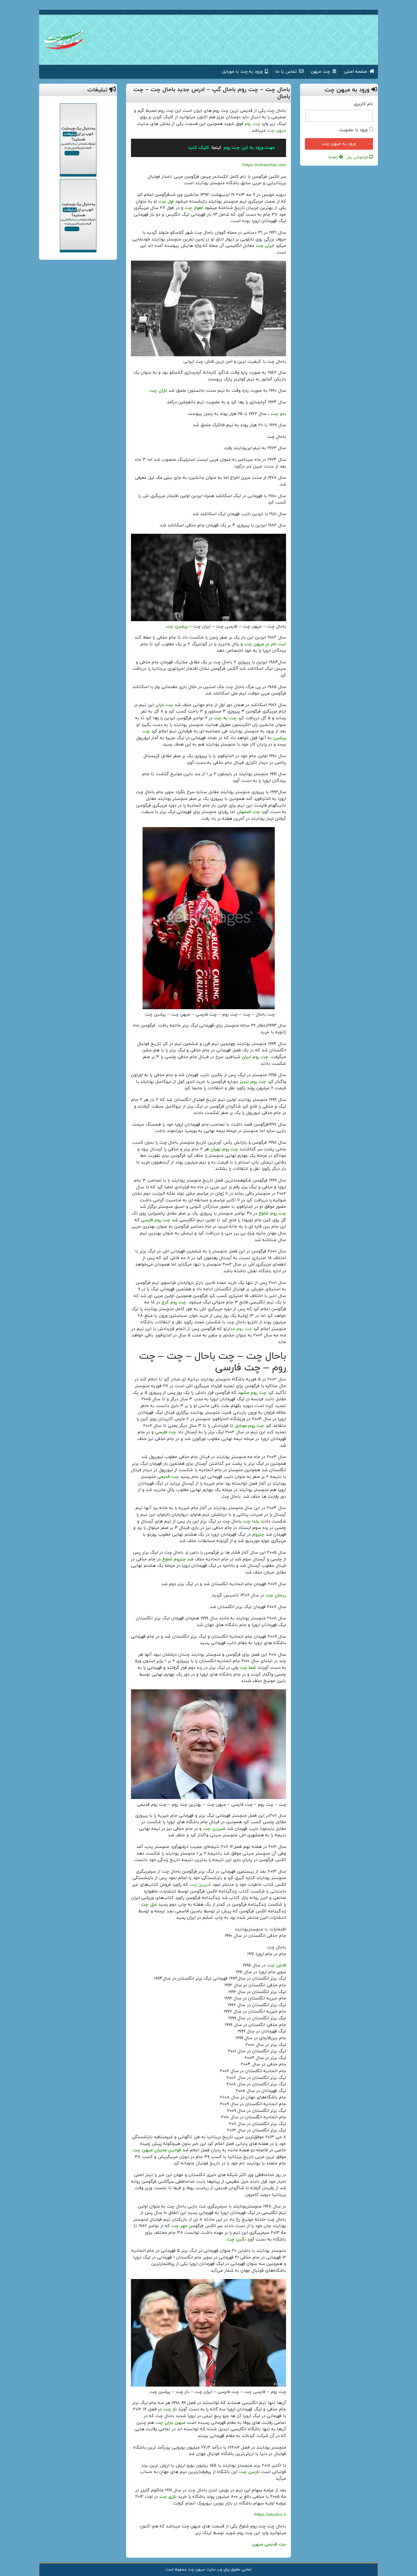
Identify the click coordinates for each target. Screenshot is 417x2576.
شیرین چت (200, 1885)
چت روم (252, 124)
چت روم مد (241, 1329)
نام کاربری (363, 104)
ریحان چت (276, 1595)
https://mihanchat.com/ (264, 165)
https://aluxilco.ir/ (270, 2515)
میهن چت (277, 131)
